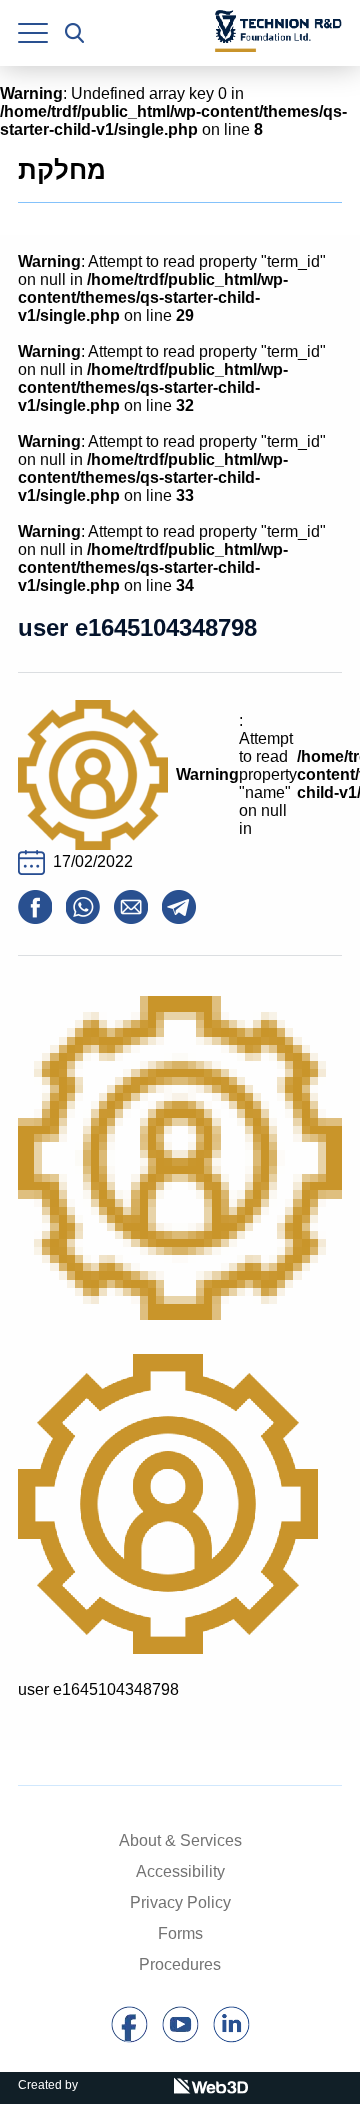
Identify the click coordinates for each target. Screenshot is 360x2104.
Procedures (180, 1964)
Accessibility (180, 1871)
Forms (180, 1933)
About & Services (180, 1840)
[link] (33, 33)
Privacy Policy (180, 1902)
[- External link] (129, 2037)
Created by (48, 2085)
